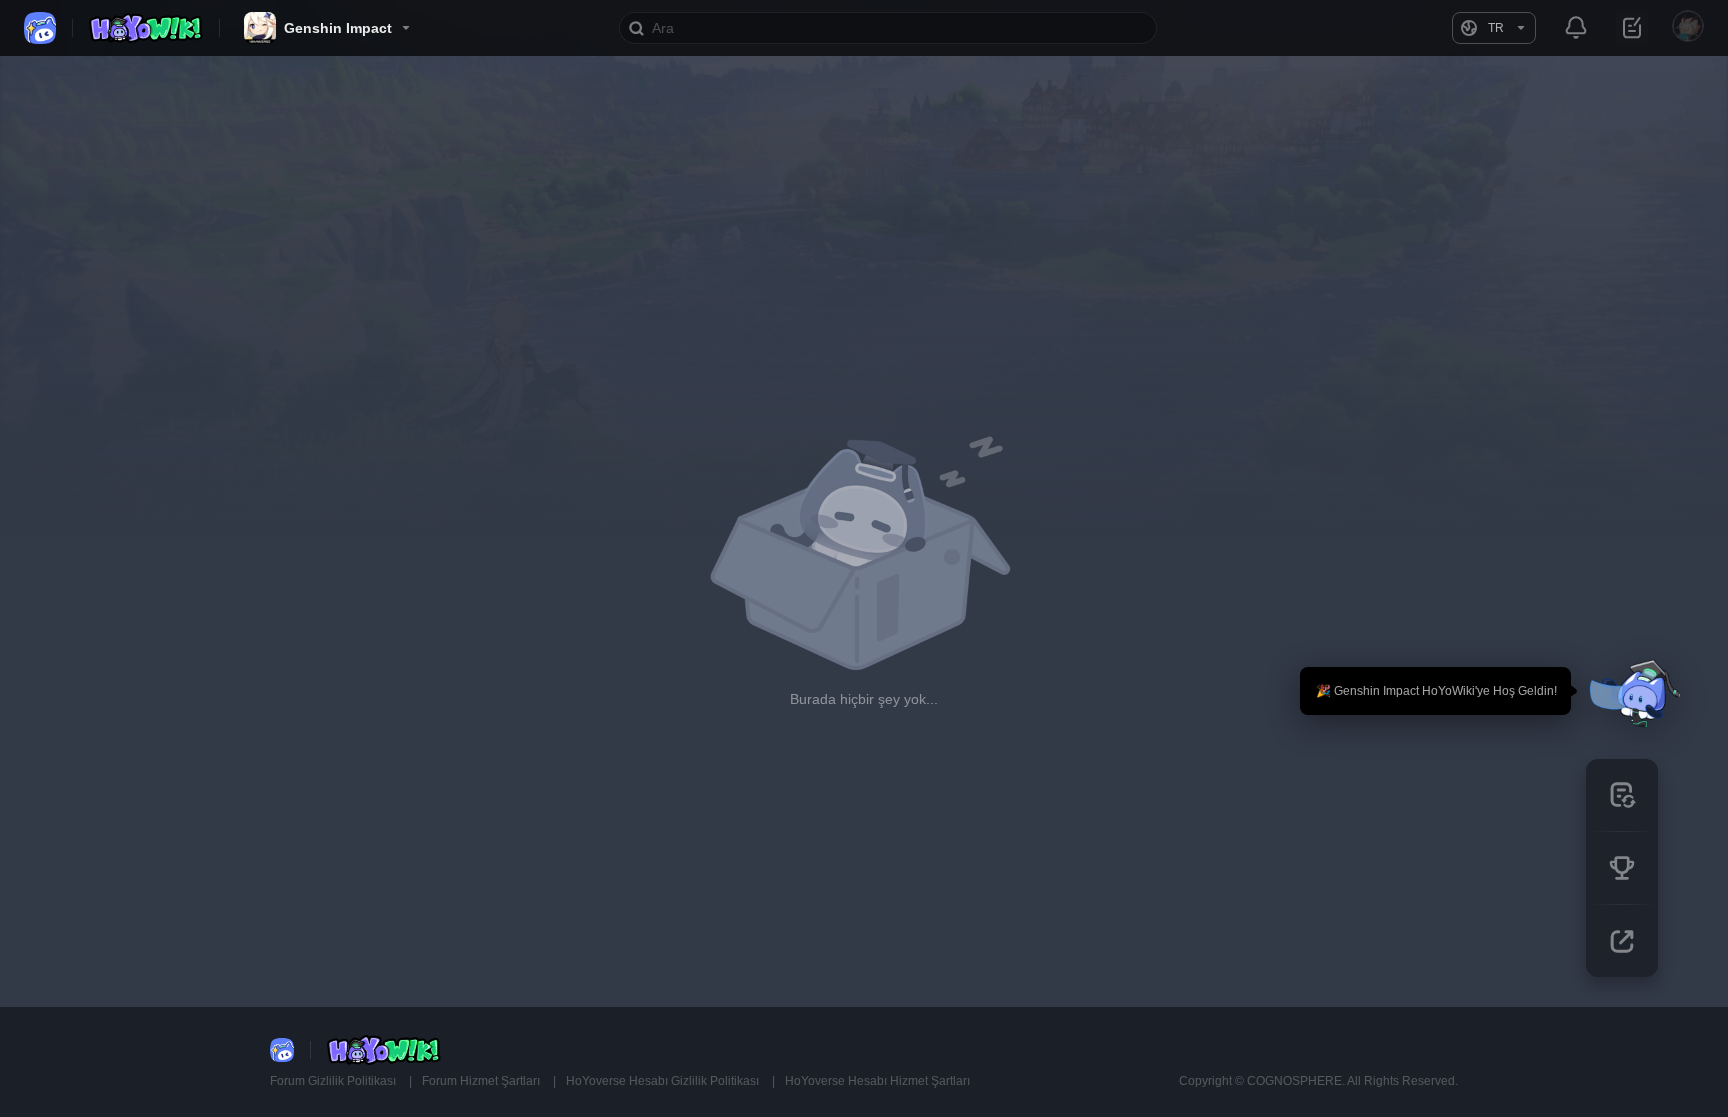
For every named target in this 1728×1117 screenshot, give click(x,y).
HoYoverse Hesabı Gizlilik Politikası (664, 1081)
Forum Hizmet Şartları (482, 1081)
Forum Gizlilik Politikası (334, 1081)
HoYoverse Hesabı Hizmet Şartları (877, 1081)
